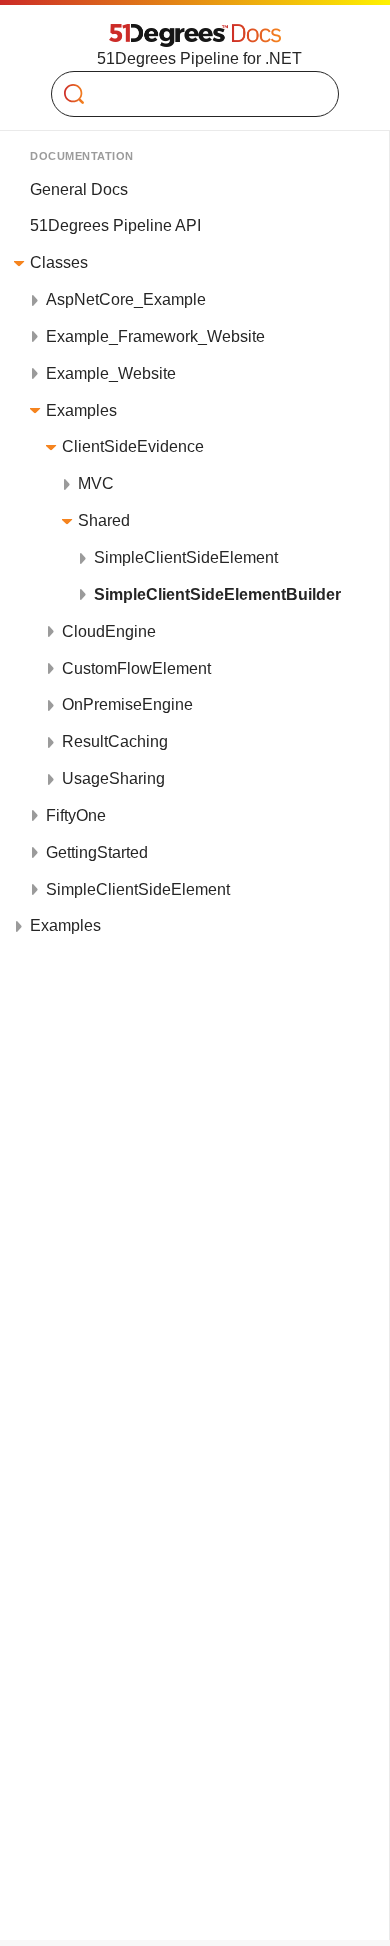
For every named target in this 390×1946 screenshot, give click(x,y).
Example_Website (111, 373)
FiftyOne (76, 815)
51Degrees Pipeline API (115, 225)
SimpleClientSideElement (186, 557)
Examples (81, 410)
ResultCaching (115, 741)
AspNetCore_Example (126, 299)
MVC (96, 483)
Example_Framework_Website (155, 336)
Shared (104, 520)
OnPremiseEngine (127, 704)
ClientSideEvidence (133, 446)
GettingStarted (97, 852)
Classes (59, 262)
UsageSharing (113, 778)
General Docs (79, 189)
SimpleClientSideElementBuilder (217, 594)
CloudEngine (109, 631)
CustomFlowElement (136, 668)
